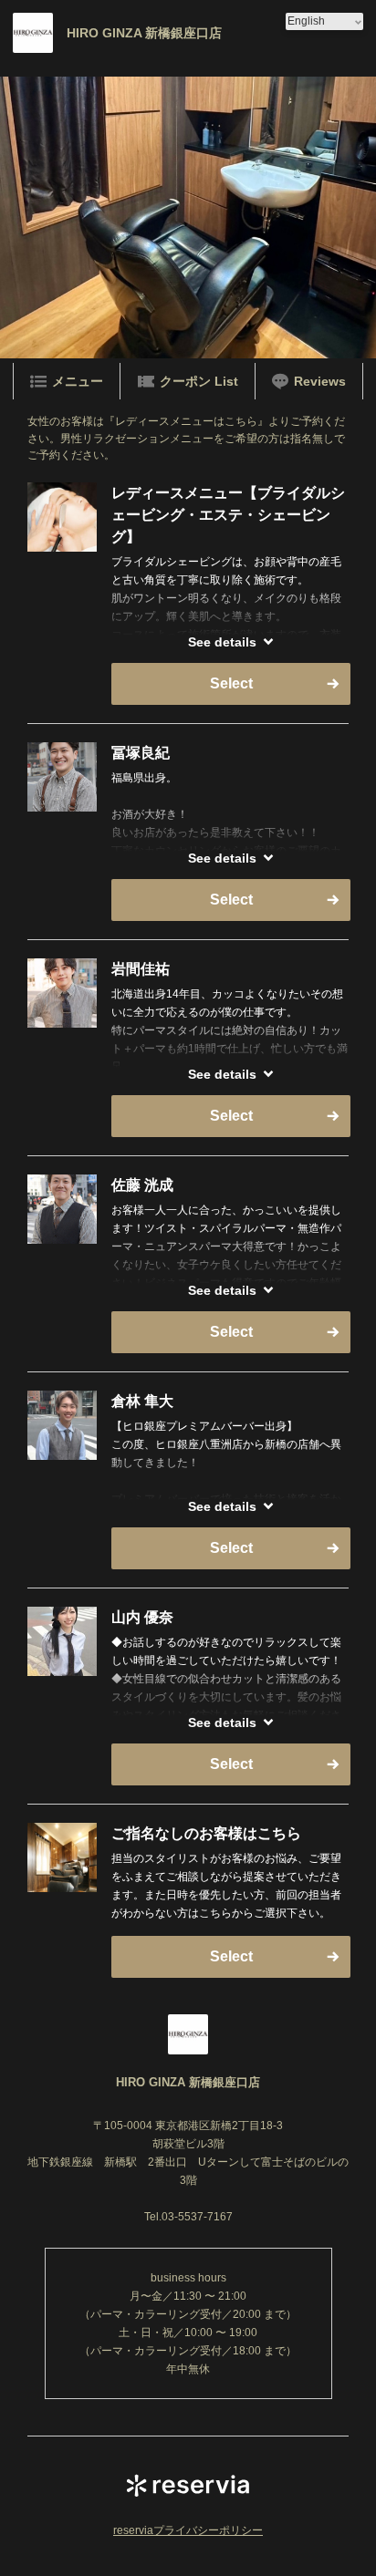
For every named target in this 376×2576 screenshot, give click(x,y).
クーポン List (199, 381)
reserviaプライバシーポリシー (188, 2530)
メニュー (78, 381)
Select (231, 683)
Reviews (320, 381)
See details (222, 642)
